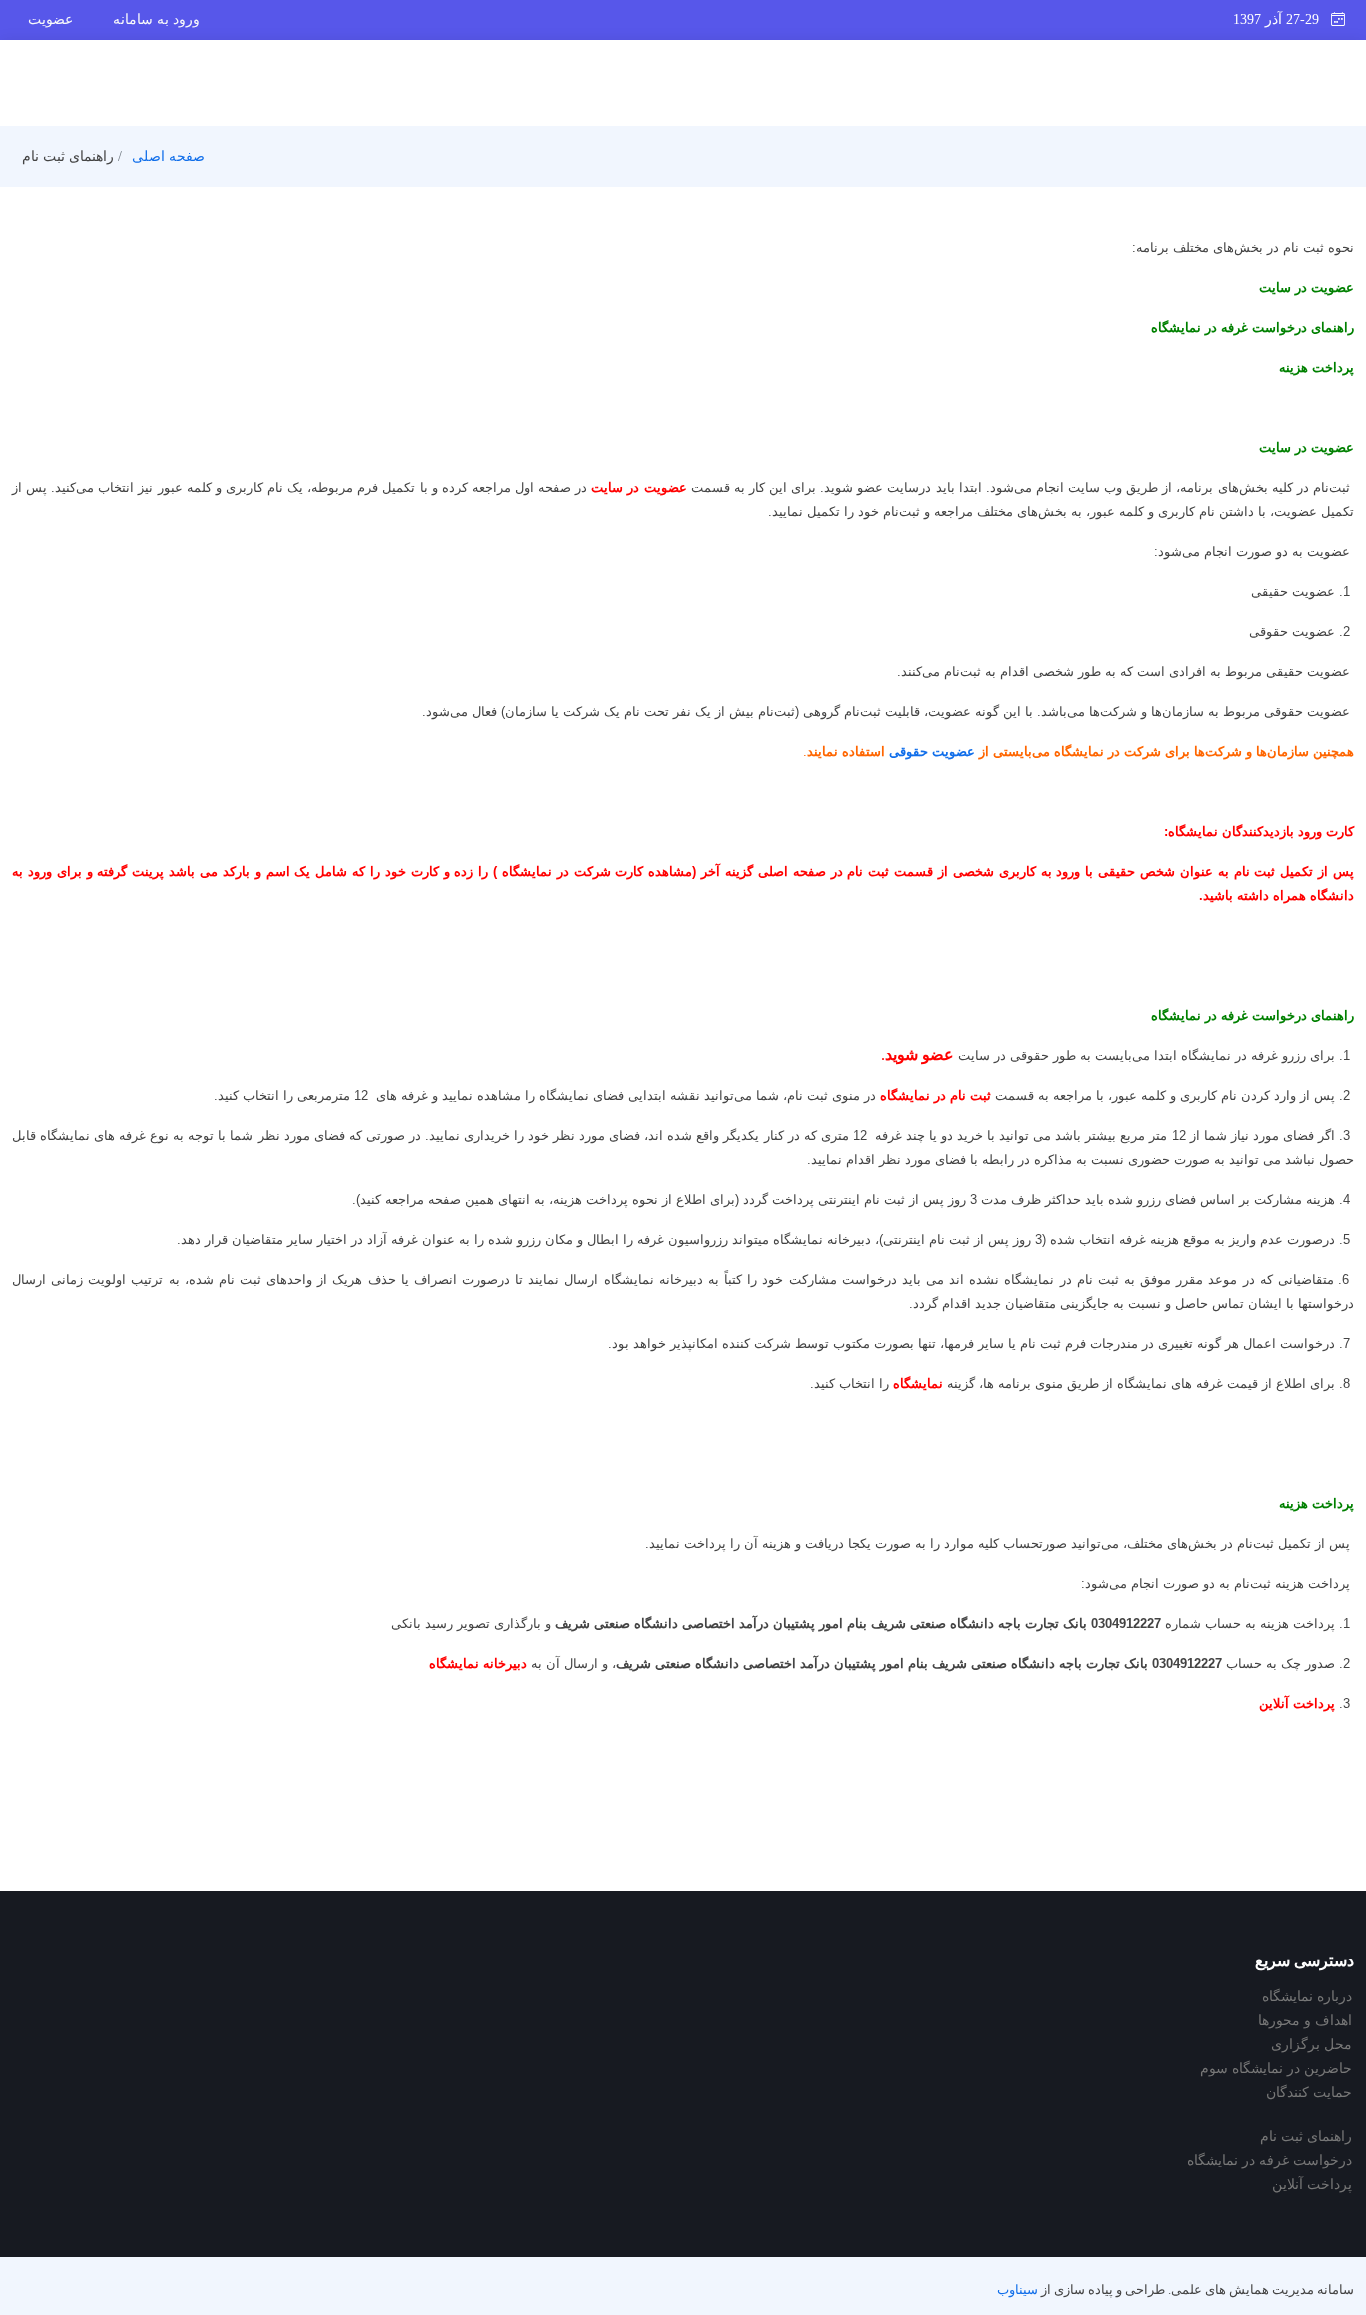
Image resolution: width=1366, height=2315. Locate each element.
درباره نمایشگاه (1307, 1997)
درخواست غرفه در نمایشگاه (1269, 2161)
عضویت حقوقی (932, 751)
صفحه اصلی (168, 156)
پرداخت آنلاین (1312, 2185)
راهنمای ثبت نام (1306, 2137)
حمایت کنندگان (1309, 2093)
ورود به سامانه (156, 19)
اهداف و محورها (1305, 2021)
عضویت (50, 19)
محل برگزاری (1311, 2045)
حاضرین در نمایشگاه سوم (1276, 2069)
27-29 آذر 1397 (1282, 19)
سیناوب (1017, 2290)
